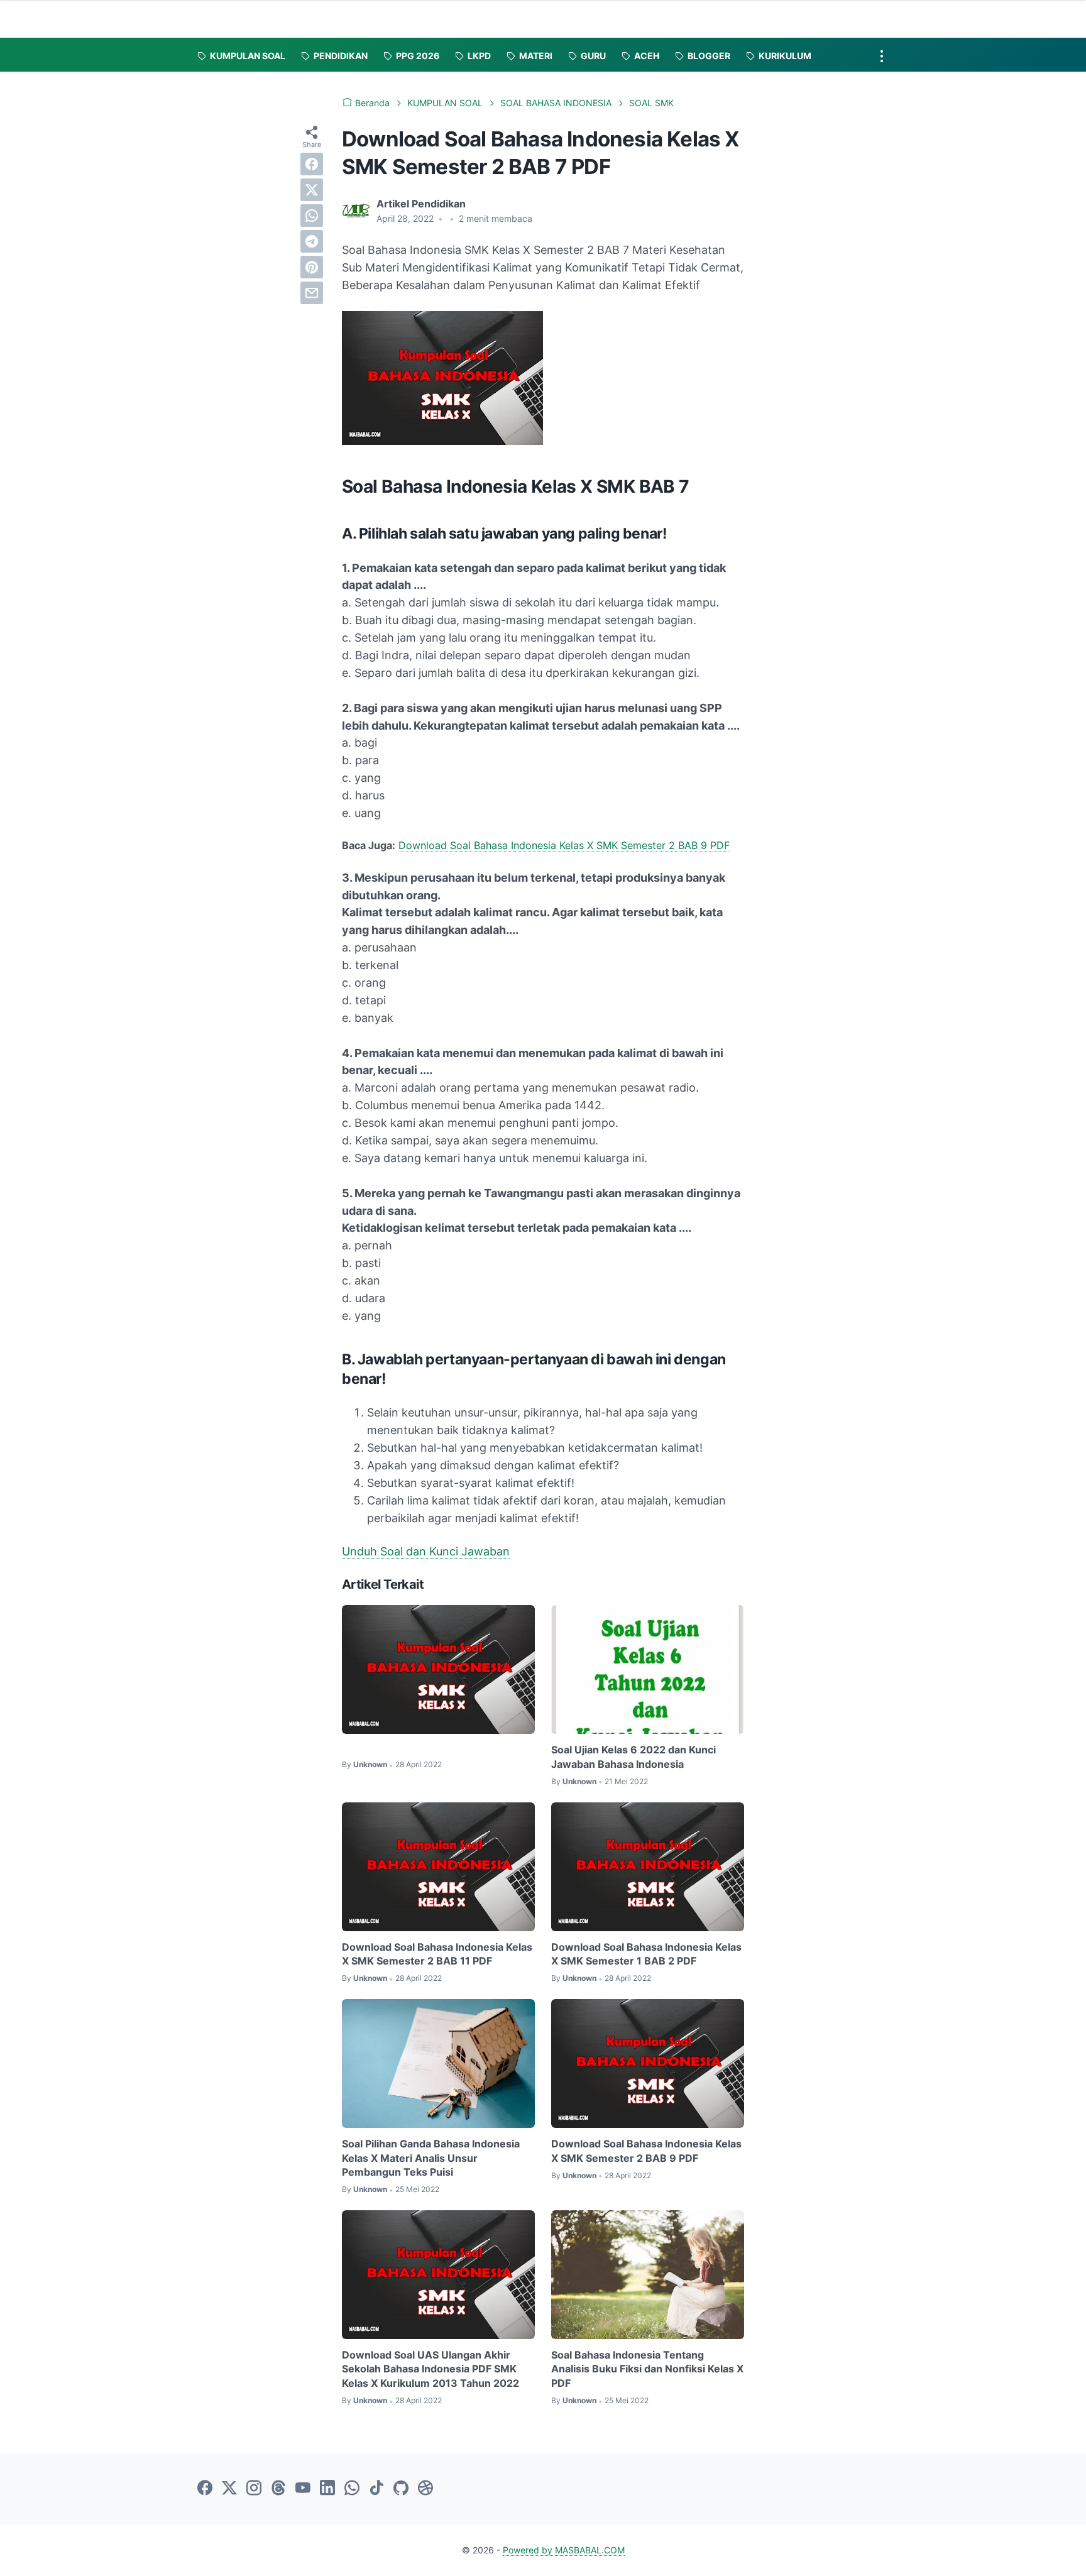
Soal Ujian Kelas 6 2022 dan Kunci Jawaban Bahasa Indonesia (633, 1757)
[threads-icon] (278, 2489)
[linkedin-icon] (327, 2489)
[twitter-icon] (229, 2489)
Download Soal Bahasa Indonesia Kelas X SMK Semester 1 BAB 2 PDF (646, 1954)
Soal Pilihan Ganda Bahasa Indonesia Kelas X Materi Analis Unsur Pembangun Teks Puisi (431, 2158)
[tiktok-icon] (376, 2489)
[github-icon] (401, 2489)
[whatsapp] (312, 216)
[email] (312, 293)
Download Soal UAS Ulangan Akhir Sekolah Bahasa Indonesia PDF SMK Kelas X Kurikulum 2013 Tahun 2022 (431, 2369)
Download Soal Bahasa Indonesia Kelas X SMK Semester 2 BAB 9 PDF (564, 845)
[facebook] (312, 164)
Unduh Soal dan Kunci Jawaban (426, 1551)
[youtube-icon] (303, 2489)
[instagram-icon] (254, 2489)
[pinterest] (312, 267)
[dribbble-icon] (425, 2489)
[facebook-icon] (205, 2489)
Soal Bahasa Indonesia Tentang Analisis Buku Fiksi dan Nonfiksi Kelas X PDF (647, 2369)
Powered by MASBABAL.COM (564, 2550)
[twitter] (312, 190)
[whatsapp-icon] (352, 2489)
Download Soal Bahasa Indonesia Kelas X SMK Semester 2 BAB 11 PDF (437, 1954)
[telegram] (312, 241)
